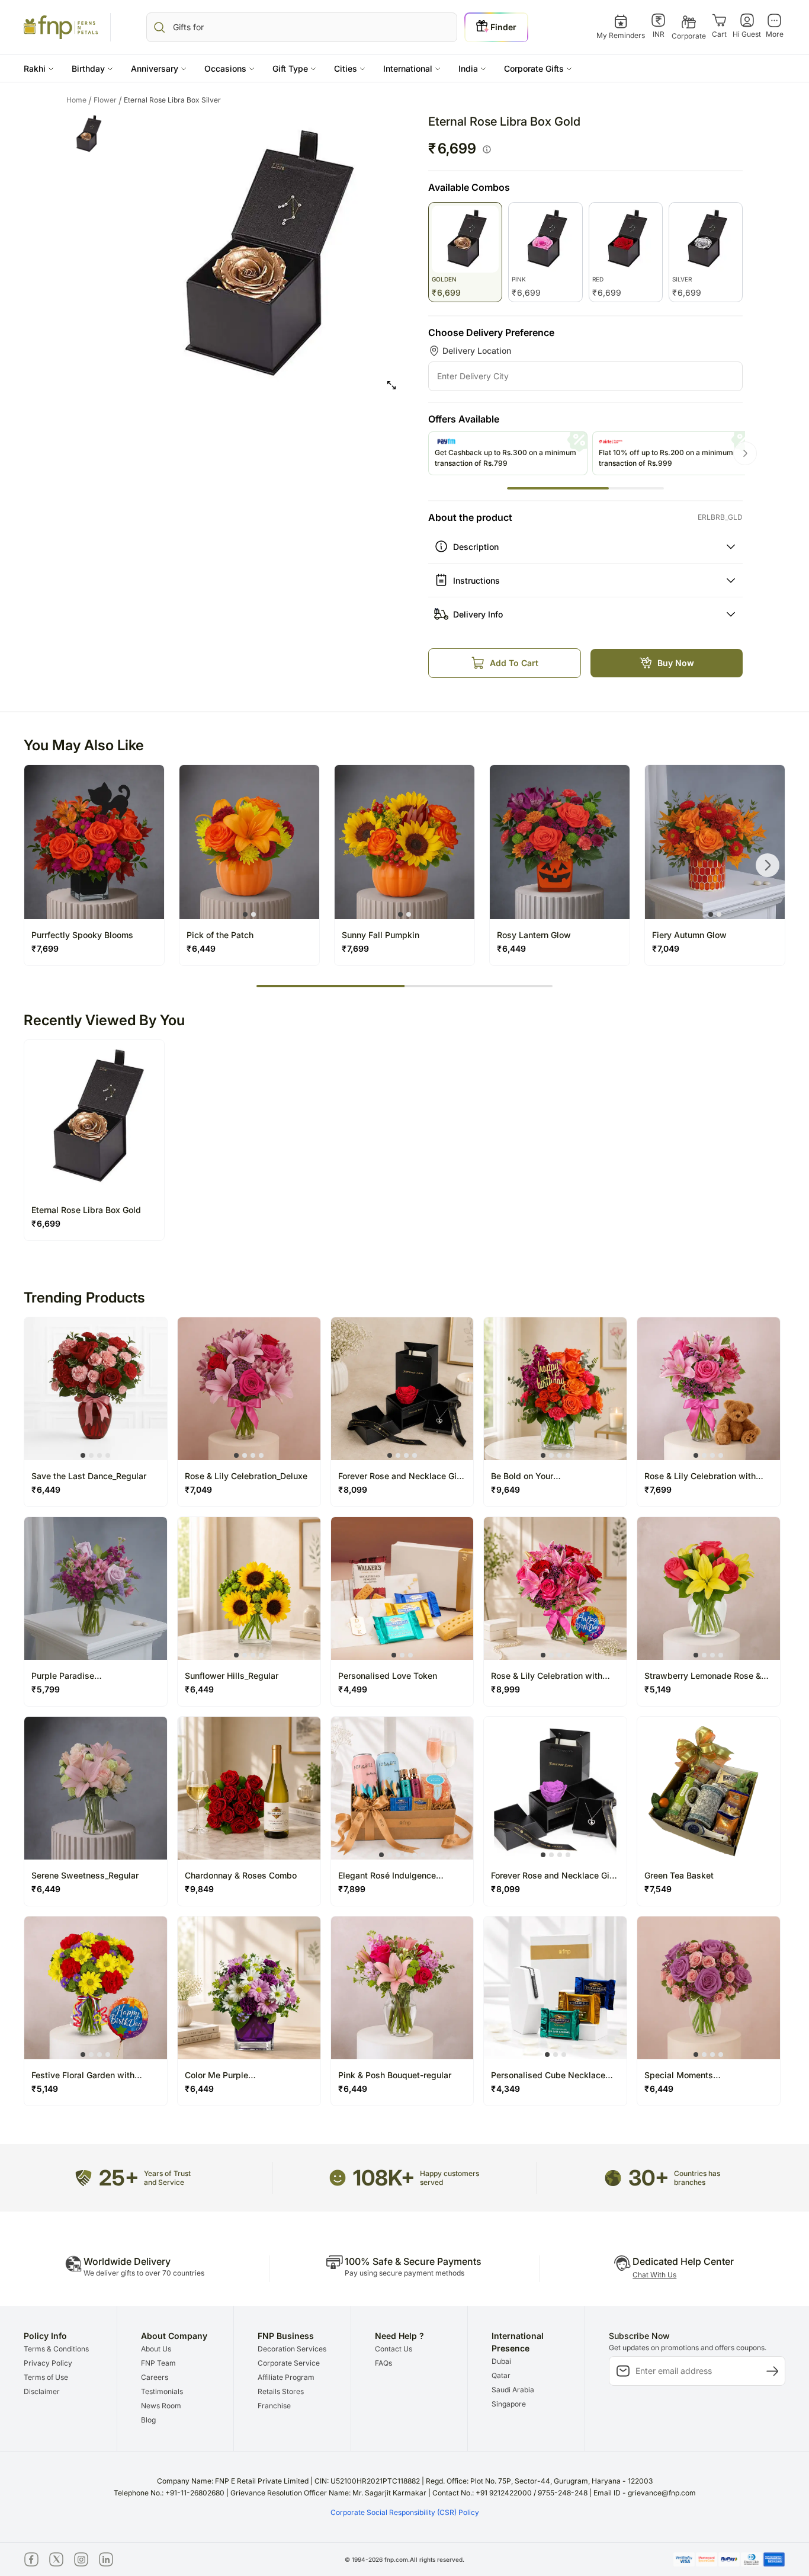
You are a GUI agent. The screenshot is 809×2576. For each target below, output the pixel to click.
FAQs (383, 2363)
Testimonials (162, 2391)
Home (79, 100)
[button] (39, 68)
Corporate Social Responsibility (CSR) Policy (405, 2512)
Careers (155, 2377)
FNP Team (158, 2363)
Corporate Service (289, 2363)
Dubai (501, 2361)
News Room (161, 2406)
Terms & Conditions (56, 2349)
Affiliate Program (286, 2377)
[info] (487, 149)
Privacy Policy (48, 2363)
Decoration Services (292, 2349)
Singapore (509, 2404)
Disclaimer (42, 2391)
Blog (148, 2420)
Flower (108, 100)
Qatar (501, 2375)
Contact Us (394, 2349)
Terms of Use (46, 2377)
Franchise (274, 2406)
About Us (156, 2349)
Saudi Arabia (513, 2390)
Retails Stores (281, 2391)
